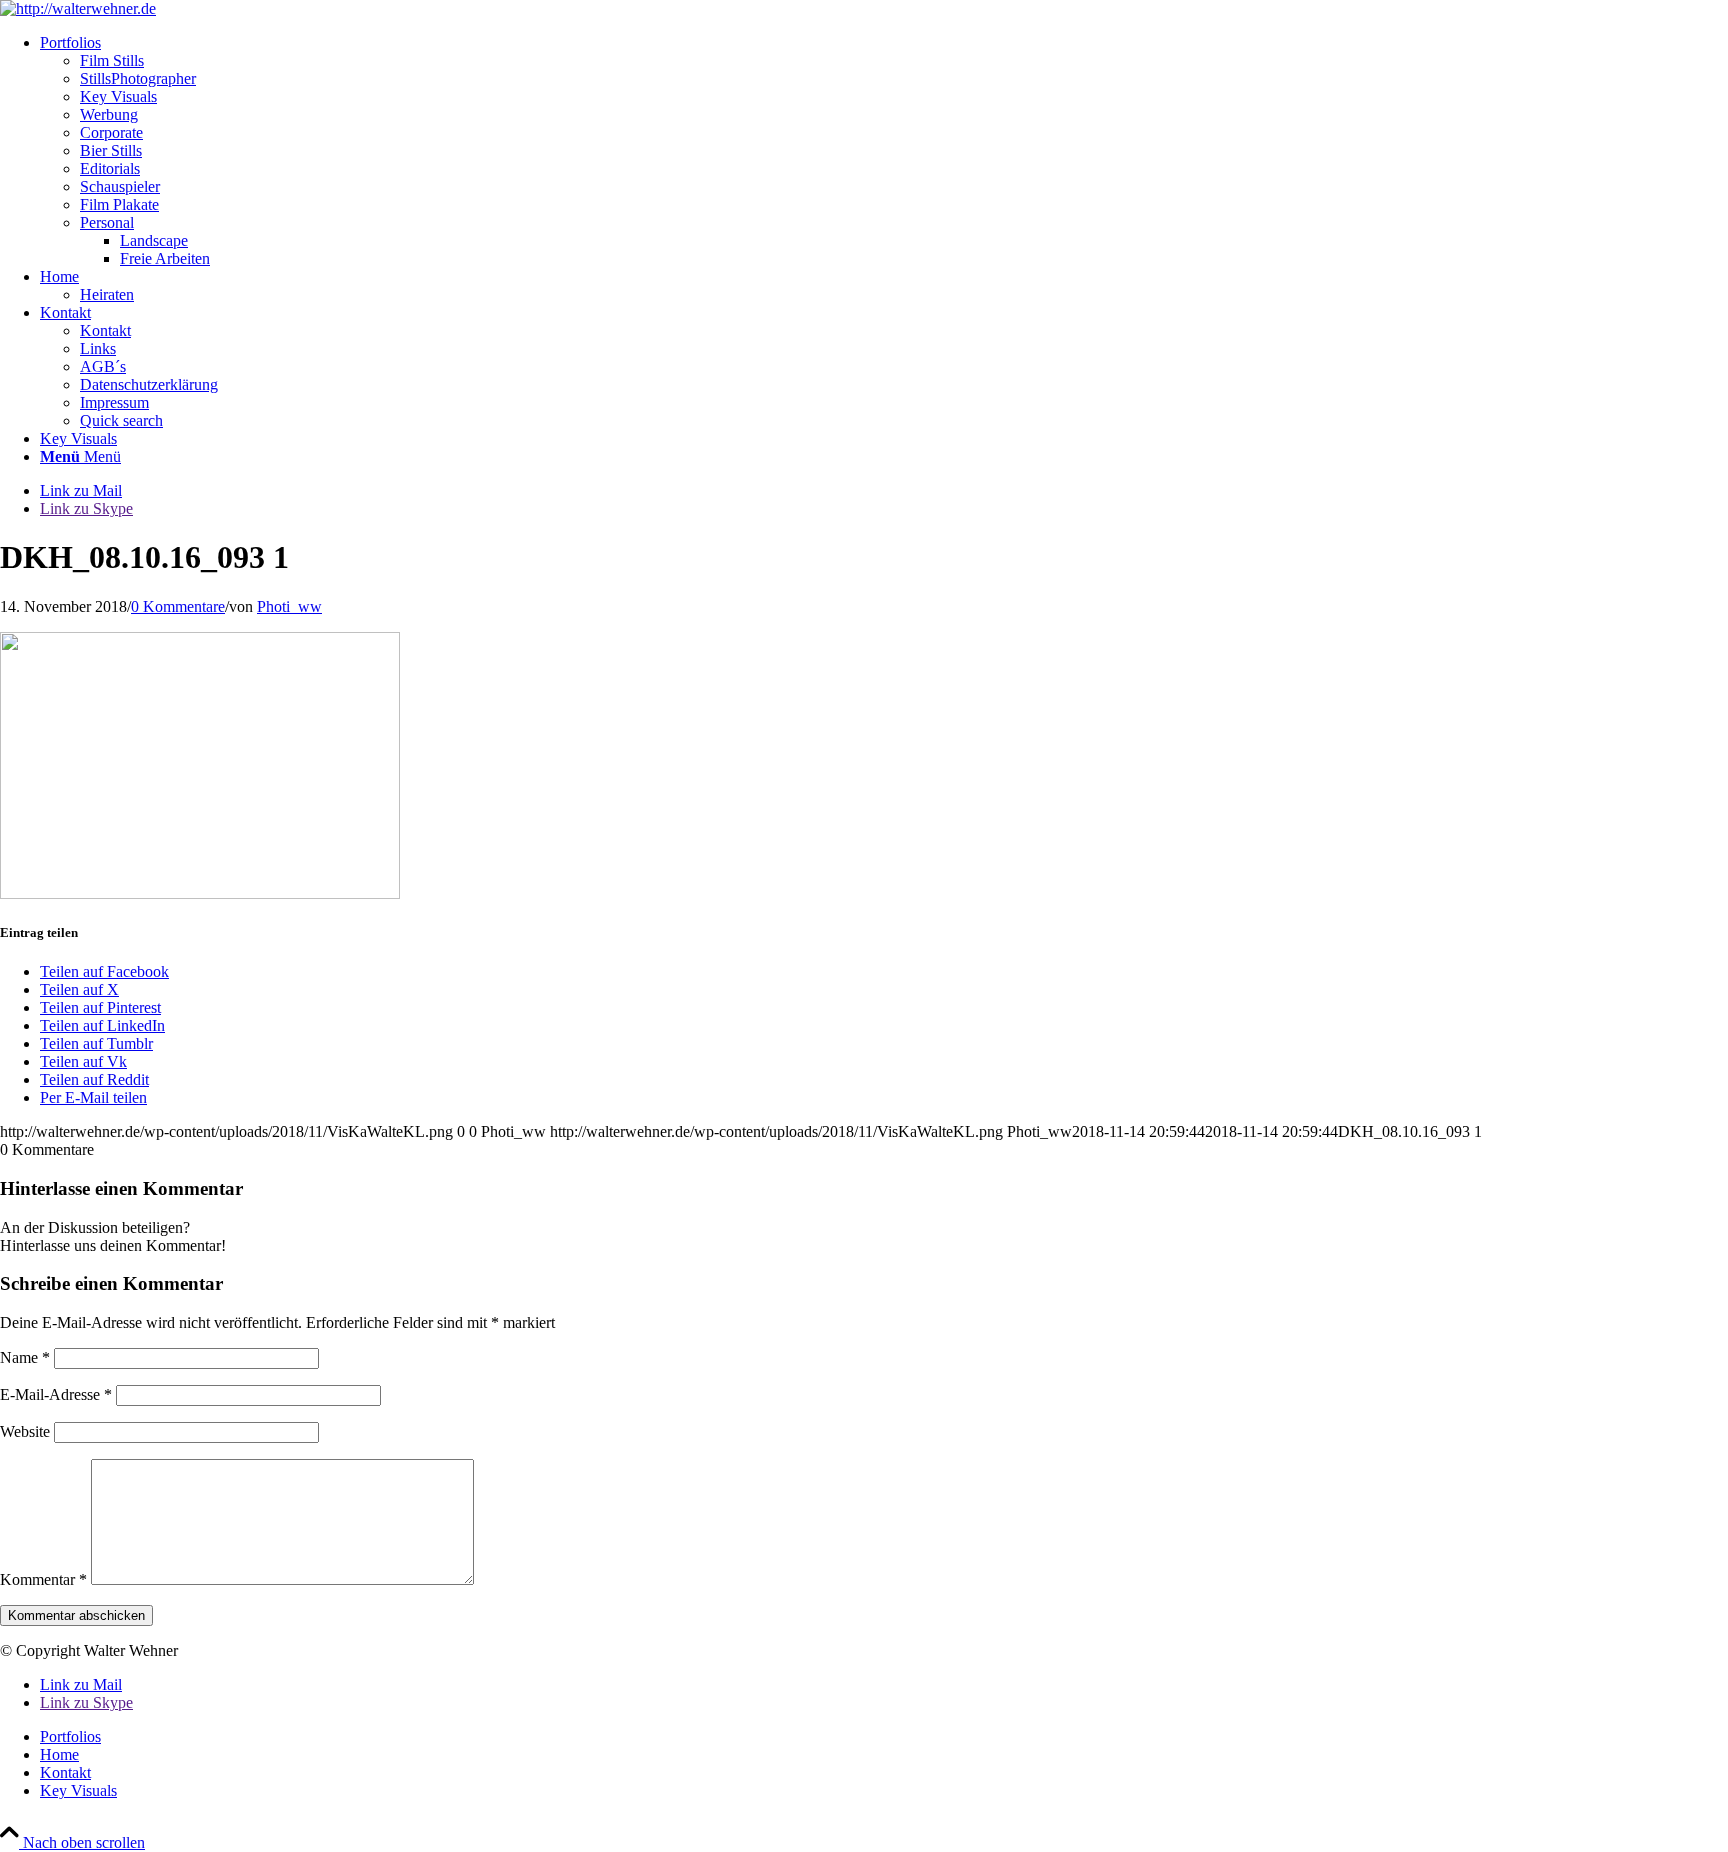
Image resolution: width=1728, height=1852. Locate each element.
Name (25, 1357)
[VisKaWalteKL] (78, 8)
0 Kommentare (178, 606)
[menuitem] (884, 151)
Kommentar (43, 1579)
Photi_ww (289, 606)
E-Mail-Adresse (56, 1394)
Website (25, 1431)
